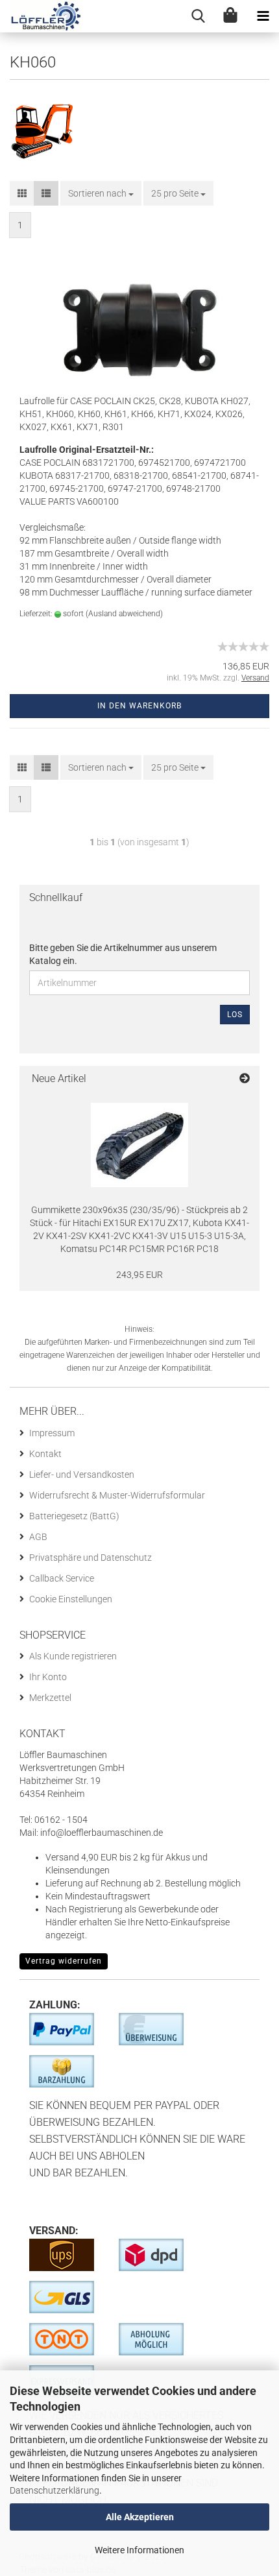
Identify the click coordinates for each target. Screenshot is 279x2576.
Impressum (52, 1433)
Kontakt (45, 1454)
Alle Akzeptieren (140, 2517)
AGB (38, 1537)
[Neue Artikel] (245, 1079)
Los (235, 1015)
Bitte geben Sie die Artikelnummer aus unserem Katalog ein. (123, 954)
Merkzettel (50, 1698)
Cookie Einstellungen (71, 1599)
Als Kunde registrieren (73, 1656)
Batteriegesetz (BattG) (74, 1516)
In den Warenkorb (139, 706)
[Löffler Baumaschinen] (41, 16)
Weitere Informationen (139, 2550)
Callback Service (62, 1578)
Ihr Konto (48, 1677)
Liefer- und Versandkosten (82, 1475)
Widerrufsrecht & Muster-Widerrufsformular (117, 1495)
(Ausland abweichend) (124, 614)
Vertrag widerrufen (64, 1961)
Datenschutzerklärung (55, 2490)
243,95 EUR (139, 1275)
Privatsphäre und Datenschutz (91, 1558)
